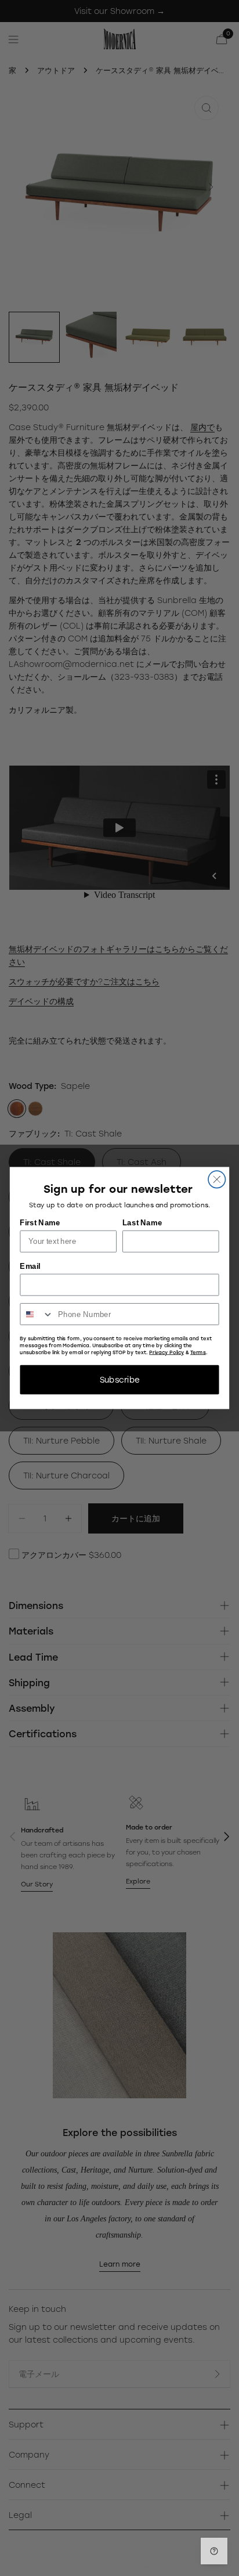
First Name (40, 1223)
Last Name (142, 1223)
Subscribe (120, 1380)
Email (30, 1266)
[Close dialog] (217, 1179)
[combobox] (37, 1314)
